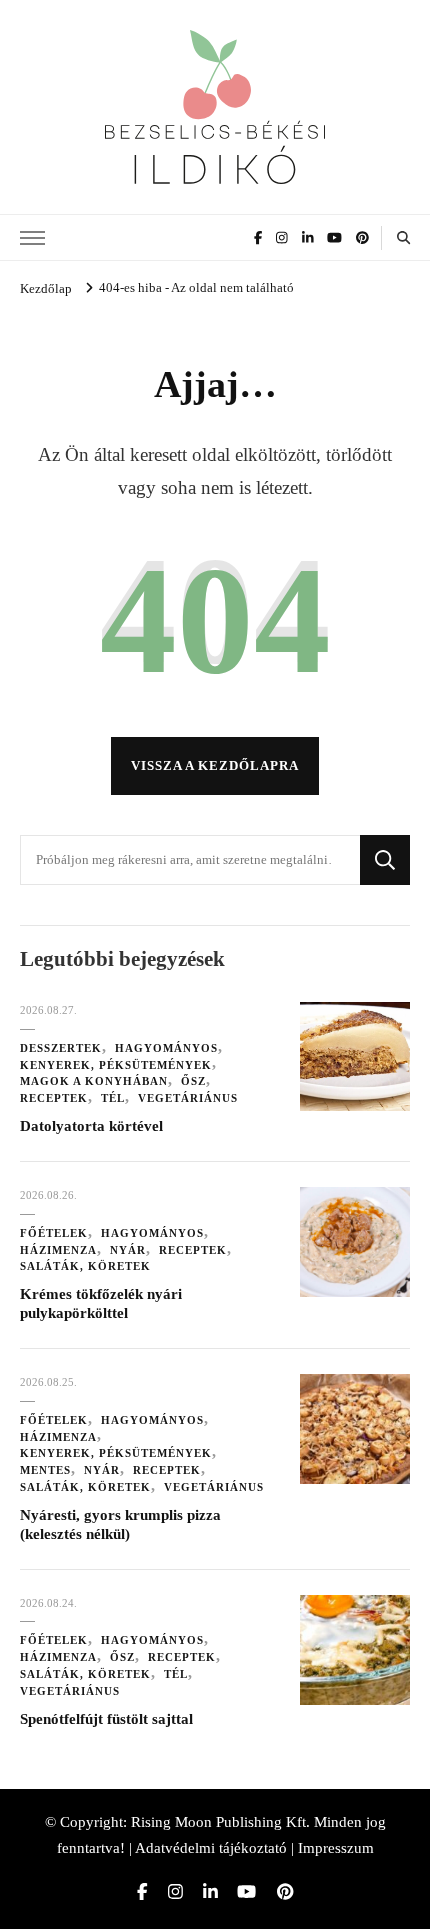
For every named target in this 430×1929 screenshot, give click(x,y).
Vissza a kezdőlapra (215, 765)
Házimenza (58, 1250)
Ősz (193, 1081)
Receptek (54, 1098)
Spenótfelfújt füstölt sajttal (106, 1719)
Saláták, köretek (85, 1266)
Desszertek (61, 1048)
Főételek (54, 1233)
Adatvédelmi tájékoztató (211, 1848)
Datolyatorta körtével (91, 1126)
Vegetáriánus (188, 1098)
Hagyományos (166, 1048)
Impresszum (336, 1848)
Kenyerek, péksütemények (116, 1065)
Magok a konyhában (94, 1081)
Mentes (45, 1470)
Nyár (128, 1250)
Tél (113, 1098)
